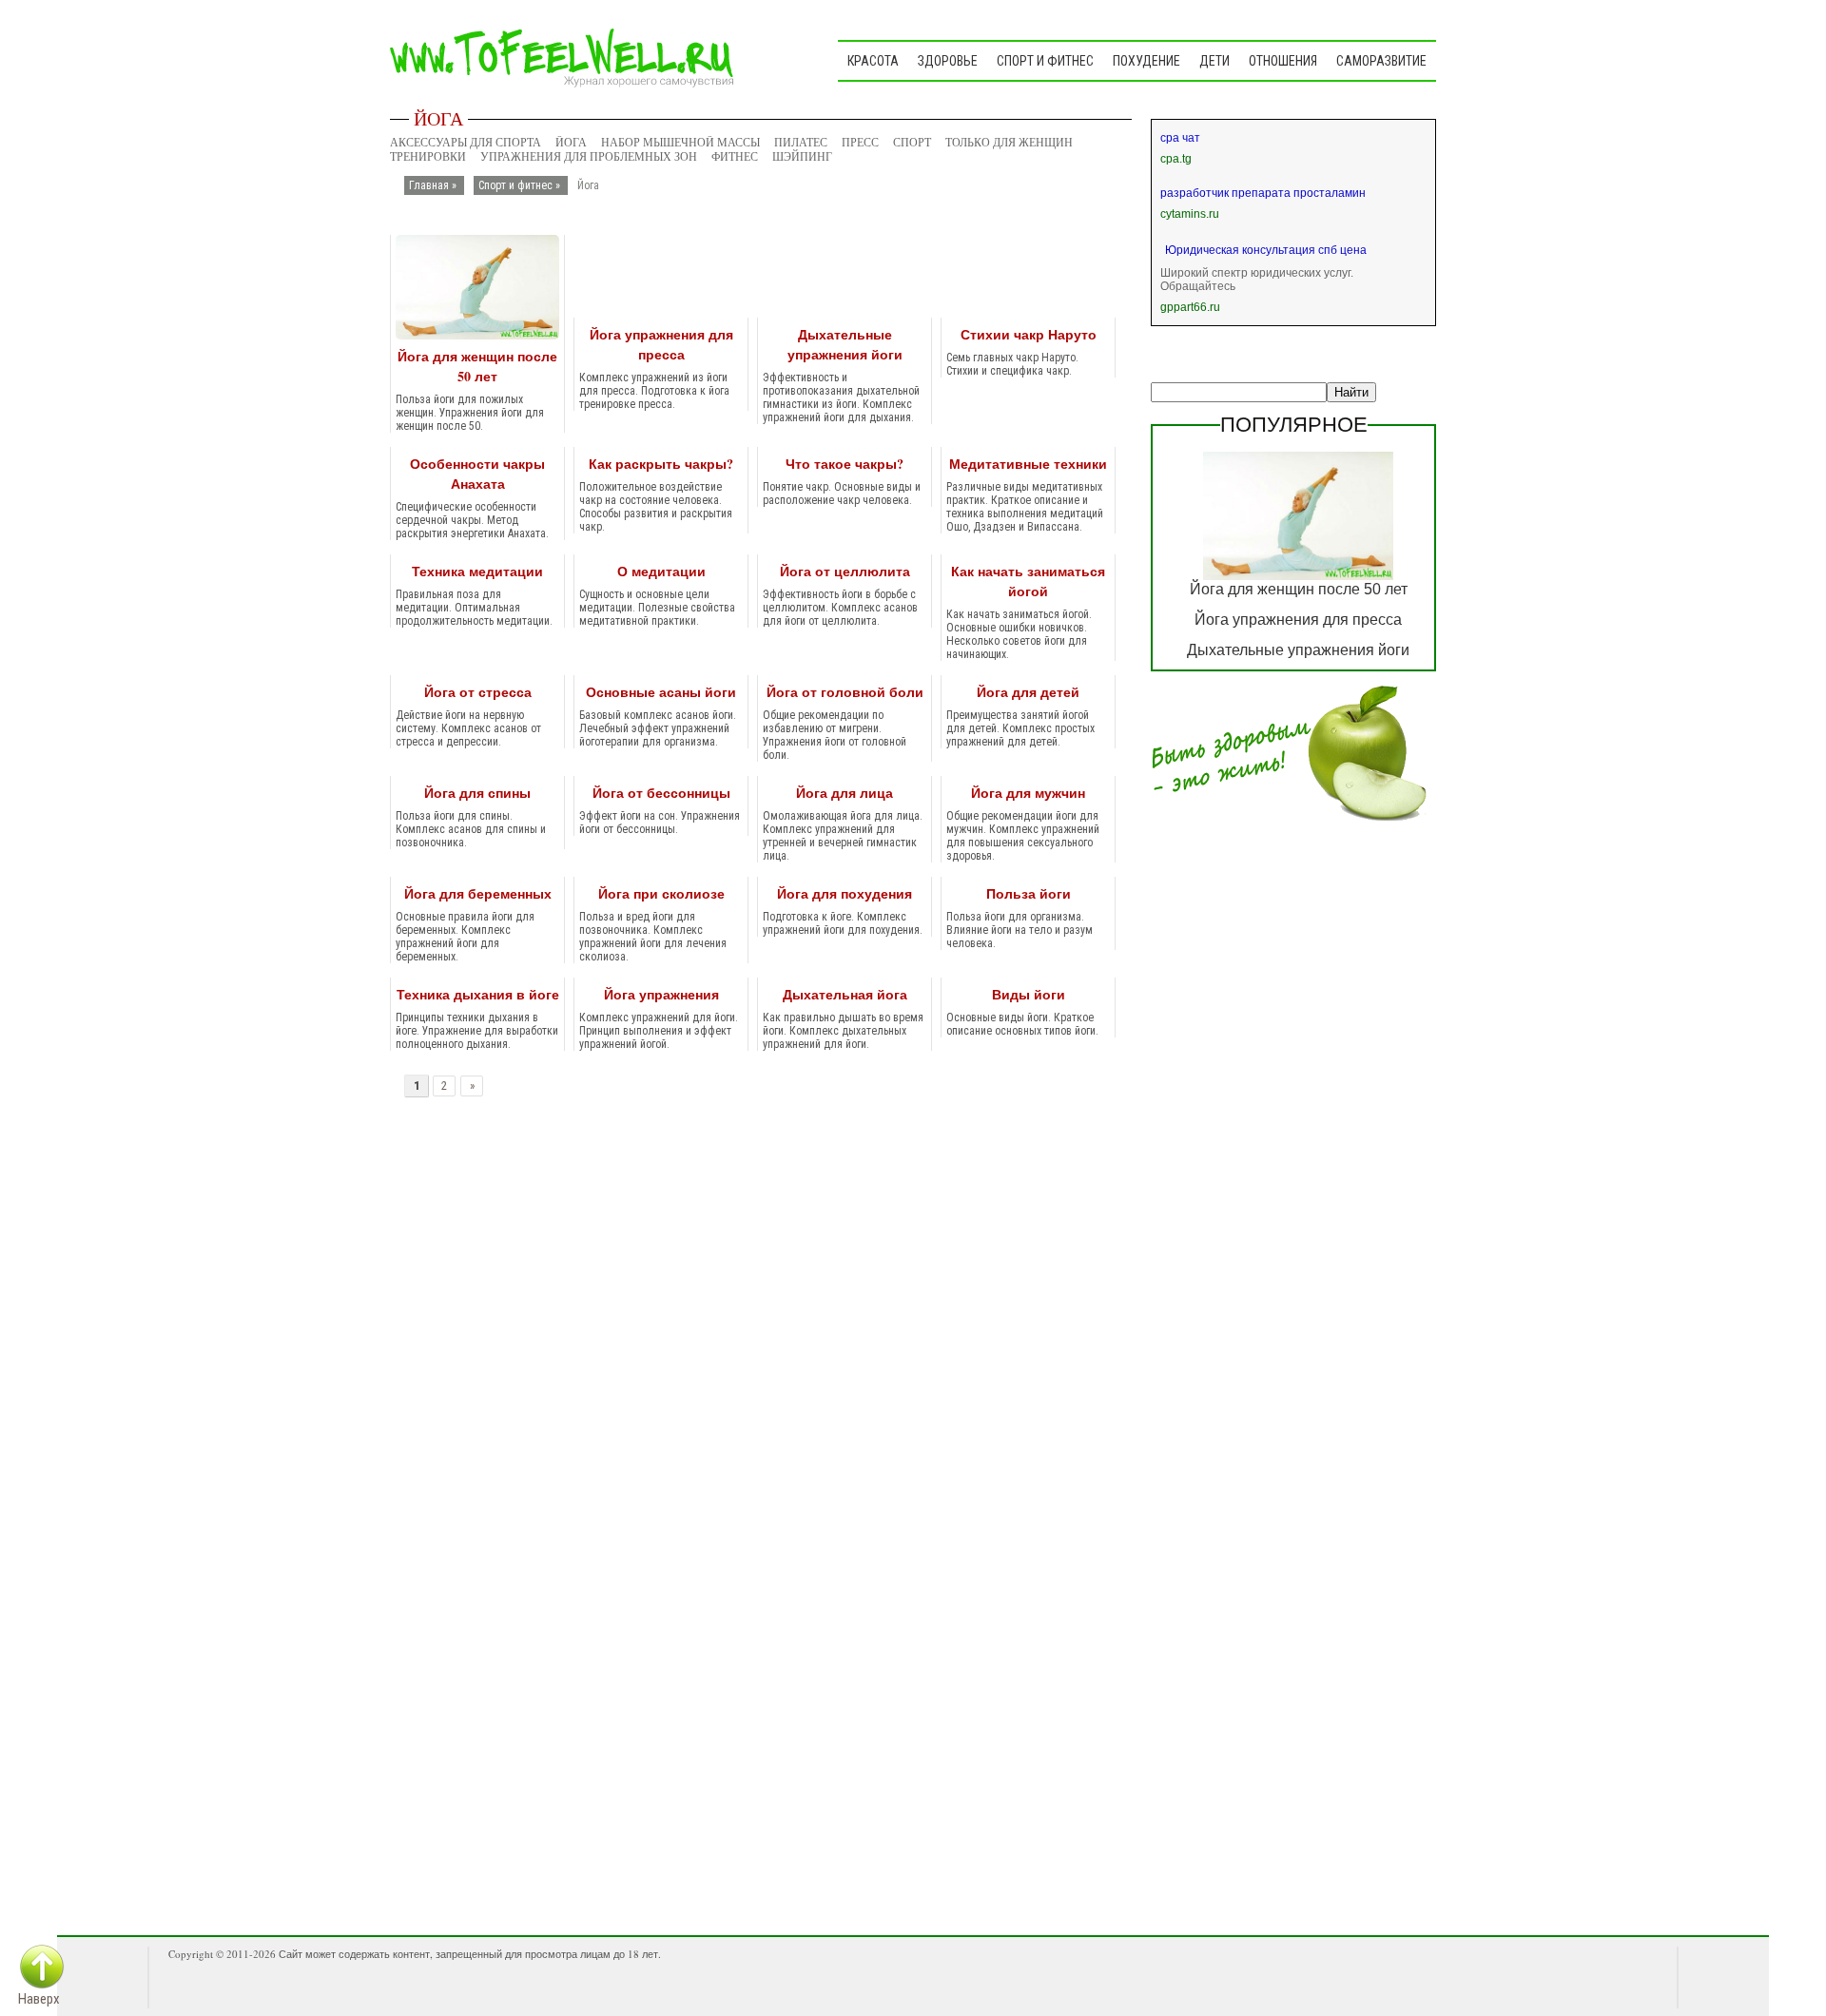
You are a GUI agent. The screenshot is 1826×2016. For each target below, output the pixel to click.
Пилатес (801, 143)
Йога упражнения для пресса (661, 344)
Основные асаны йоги (661, 692)
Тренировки (428, 157)
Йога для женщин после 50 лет (477, 366)
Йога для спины (477, 793)
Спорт (912, 143)
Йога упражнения (661, 994)
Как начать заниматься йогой (1028, 581)
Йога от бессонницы (661, 793)
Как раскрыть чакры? (661, 464)
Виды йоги (1029, 994)
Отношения (1283, 61)
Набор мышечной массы (680, 143)
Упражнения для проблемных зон (589, 157)
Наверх (39, 1999)
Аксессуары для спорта (466, 143)
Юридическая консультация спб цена (1266, 250)
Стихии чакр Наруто (1029, 334)
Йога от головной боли (845, 692)
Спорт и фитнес (1045, 61)
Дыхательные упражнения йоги (845, 344)
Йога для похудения (845, 893)
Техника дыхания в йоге (478, 994)
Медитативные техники (1028, 464)
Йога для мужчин (1028, 793)
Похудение (1146, 61)
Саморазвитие (1381, 61)
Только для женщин (1009, 143)
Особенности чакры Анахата (477, 474)
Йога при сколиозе (661, 893)
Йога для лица (845, 793)
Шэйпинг (802, 157)
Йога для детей (1028, 692)
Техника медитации (477, 571)
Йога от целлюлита (845, 571)
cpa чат (1180, 138)
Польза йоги (1029, 893)
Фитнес (735, 157)
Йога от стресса (478, 692)
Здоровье (948, 61)
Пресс (860, 143)
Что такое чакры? (845, 464)
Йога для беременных (478, 893)
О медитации (661, 571)
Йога (571, 143)
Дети (1214, 61)
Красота (873, 61)
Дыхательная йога (845, 994)
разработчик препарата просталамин (1263, 193)
